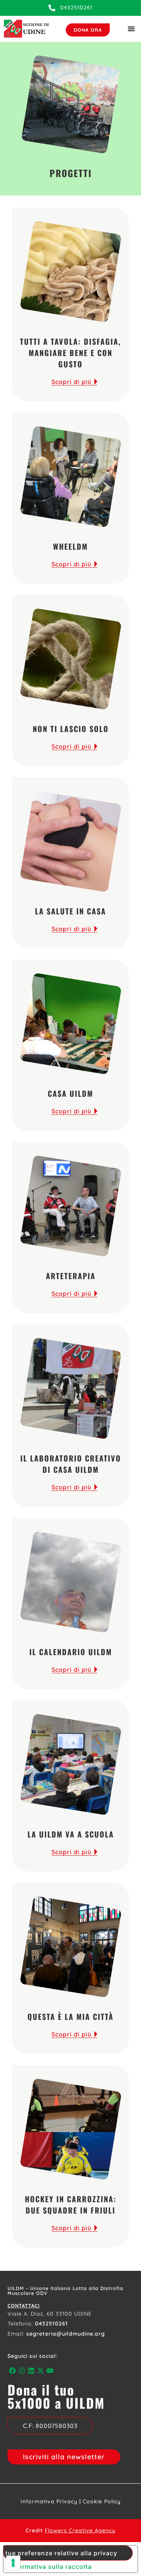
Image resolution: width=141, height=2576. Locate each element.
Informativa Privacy (49, 2501)
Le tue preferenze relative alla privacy (60, 2553)
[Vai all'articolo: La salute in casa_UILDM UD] (70, 841)
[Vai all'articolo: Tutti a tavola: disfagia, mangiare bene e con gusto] (70, 272)
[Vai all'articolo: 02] (70, 477)
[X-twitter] (41, 2371)
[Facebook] (12, 2371)
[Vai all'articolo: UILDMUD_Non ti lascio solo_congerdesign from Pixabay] (70, 659)
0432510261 (52, 2324)
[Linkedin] (31, 2371)
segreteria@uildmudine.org (66, 2334)
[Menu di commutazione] (131, 29)
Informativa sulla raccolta (51, 2567)
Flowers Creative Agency (80, 2530)
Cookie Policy (102, 2501)
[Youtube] (50, 2371)
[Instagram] (22, 2371)
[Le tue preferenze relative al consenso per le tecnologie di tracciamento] (13, 2563)
